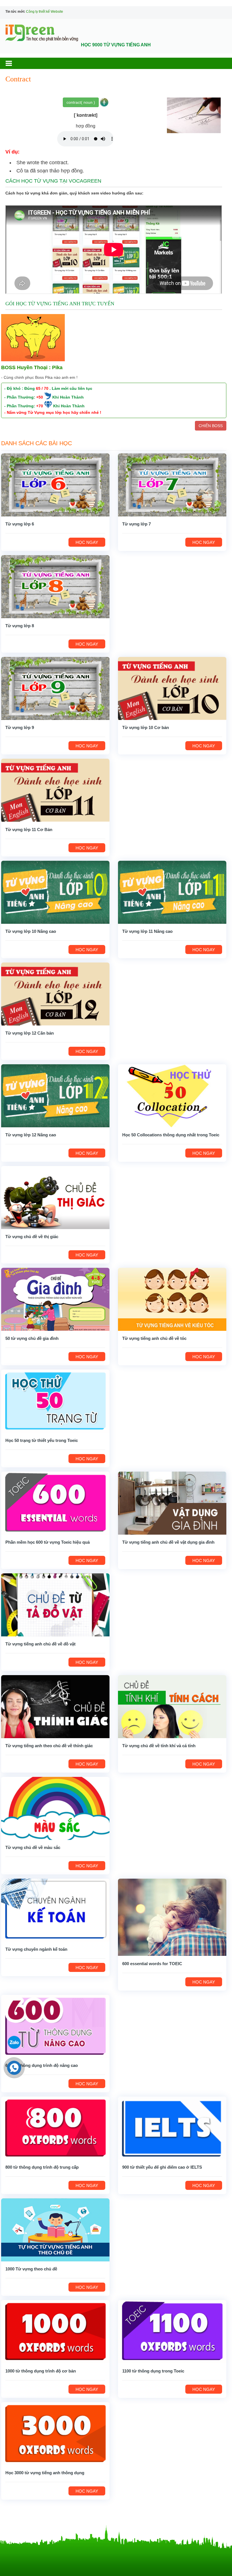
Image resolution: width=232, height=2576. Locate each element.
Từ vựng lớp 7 (137, 524)
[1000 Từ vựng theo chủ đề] (55, 2230)
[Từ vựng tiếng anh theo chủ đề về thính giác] (55, 1706)
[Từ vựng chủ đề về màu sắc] (55, 1808)
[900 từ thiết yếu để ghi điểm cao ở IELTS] (172, 2128)
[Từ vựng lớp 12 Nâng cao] (55, 1095)
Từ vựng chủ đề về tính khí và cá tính (159, 1746)
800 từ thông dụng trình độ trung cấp (42, 2167)
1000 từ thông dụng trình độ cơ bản (41, 2371)
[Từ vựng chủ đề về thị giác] (55, 1197)
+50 (40, 397)
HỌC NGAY (87, 542)
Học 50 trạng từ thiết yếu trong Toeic (42, 1440)
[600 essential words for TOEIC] (172, 1917)
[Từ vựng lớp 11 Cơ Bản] (55, 790)
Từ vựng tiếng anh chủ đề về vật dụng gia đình (168, 1542)
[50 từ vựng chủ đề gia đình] (55, 1299)
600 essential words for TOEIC (152, 1964)
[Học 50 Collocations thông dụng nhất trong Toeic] (172, 1095)
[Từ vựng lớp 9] (55, 688)
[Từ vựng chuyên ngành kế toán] (55, 1910)
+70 (40, 406)
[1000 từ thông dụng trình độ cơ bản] (55, 2331)
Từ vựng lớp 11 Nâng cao (147, 931)
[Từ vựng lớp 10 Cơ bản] (172, 688)
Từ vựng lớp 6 (20, 524)
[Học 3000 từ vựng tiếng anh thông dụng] (55, 2433)
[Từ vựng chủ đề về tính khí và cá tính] (172, 1706)
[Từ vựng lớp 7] (172, 485)
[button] (14, 63)
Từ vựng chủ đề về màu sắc (33, 1847)
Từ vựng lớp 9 (20, 727)
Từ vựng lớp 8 (20, 626)
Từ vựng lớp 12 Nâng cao (31, 1135)
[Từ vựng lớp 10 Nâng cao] (55, 892)
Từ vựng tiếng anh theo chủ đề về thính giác (49, 1746)
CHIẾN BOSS (211, 426)
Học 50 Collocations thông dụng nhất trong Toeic (171, 1135)
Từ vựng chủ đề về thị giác (32, 1237)
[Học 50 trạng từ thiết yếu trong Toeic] (55, 1401)
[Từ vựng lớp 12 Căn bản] (55, 994)
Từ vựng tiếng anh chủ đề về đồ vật (40, 1644)
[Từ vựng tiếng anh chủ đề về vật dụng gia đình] (172, 1503)
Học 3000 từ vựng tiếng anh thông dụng (45, 2473)
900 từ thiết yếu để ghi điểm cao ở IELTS (162, 2167)
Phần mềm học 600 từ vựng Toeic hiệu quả (48, 1542)
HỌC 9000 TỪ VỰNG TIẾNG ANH (116, 45)
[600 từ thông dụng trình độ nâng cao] (55, 2026)
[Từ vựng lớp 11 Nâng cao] (172, 892)
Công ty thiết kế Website (45, 12)
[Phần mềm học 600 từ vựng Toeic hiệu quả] (55, 1503)
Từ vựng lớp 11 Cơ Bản (29, 830)
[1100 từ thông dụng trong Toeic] (172, 2331)
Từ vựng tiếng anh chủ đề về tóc (154, 1338)
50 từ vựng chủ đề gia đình (32, 1338)
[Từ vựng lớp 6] (55, 485)
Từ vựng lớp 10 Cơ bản (146, 727)
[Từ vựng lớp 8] (55, 586)
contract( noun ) (81, 102)
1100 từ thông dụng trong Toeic (153, 2371)
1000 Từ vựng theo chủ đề (31, 2269)
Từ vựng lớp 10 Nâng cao (31, 931)
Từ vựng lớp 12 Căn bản (30, 1033)
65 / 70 (42, 388)
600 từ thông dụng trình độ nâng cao (42, 2065)
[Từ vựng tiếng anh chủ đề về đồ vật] (55, 1604)
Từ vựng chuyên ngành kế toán (36, 1949)
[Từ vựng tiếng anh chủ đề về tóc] (172, 1299)
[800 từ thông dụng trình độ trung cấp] (55, 2128)
